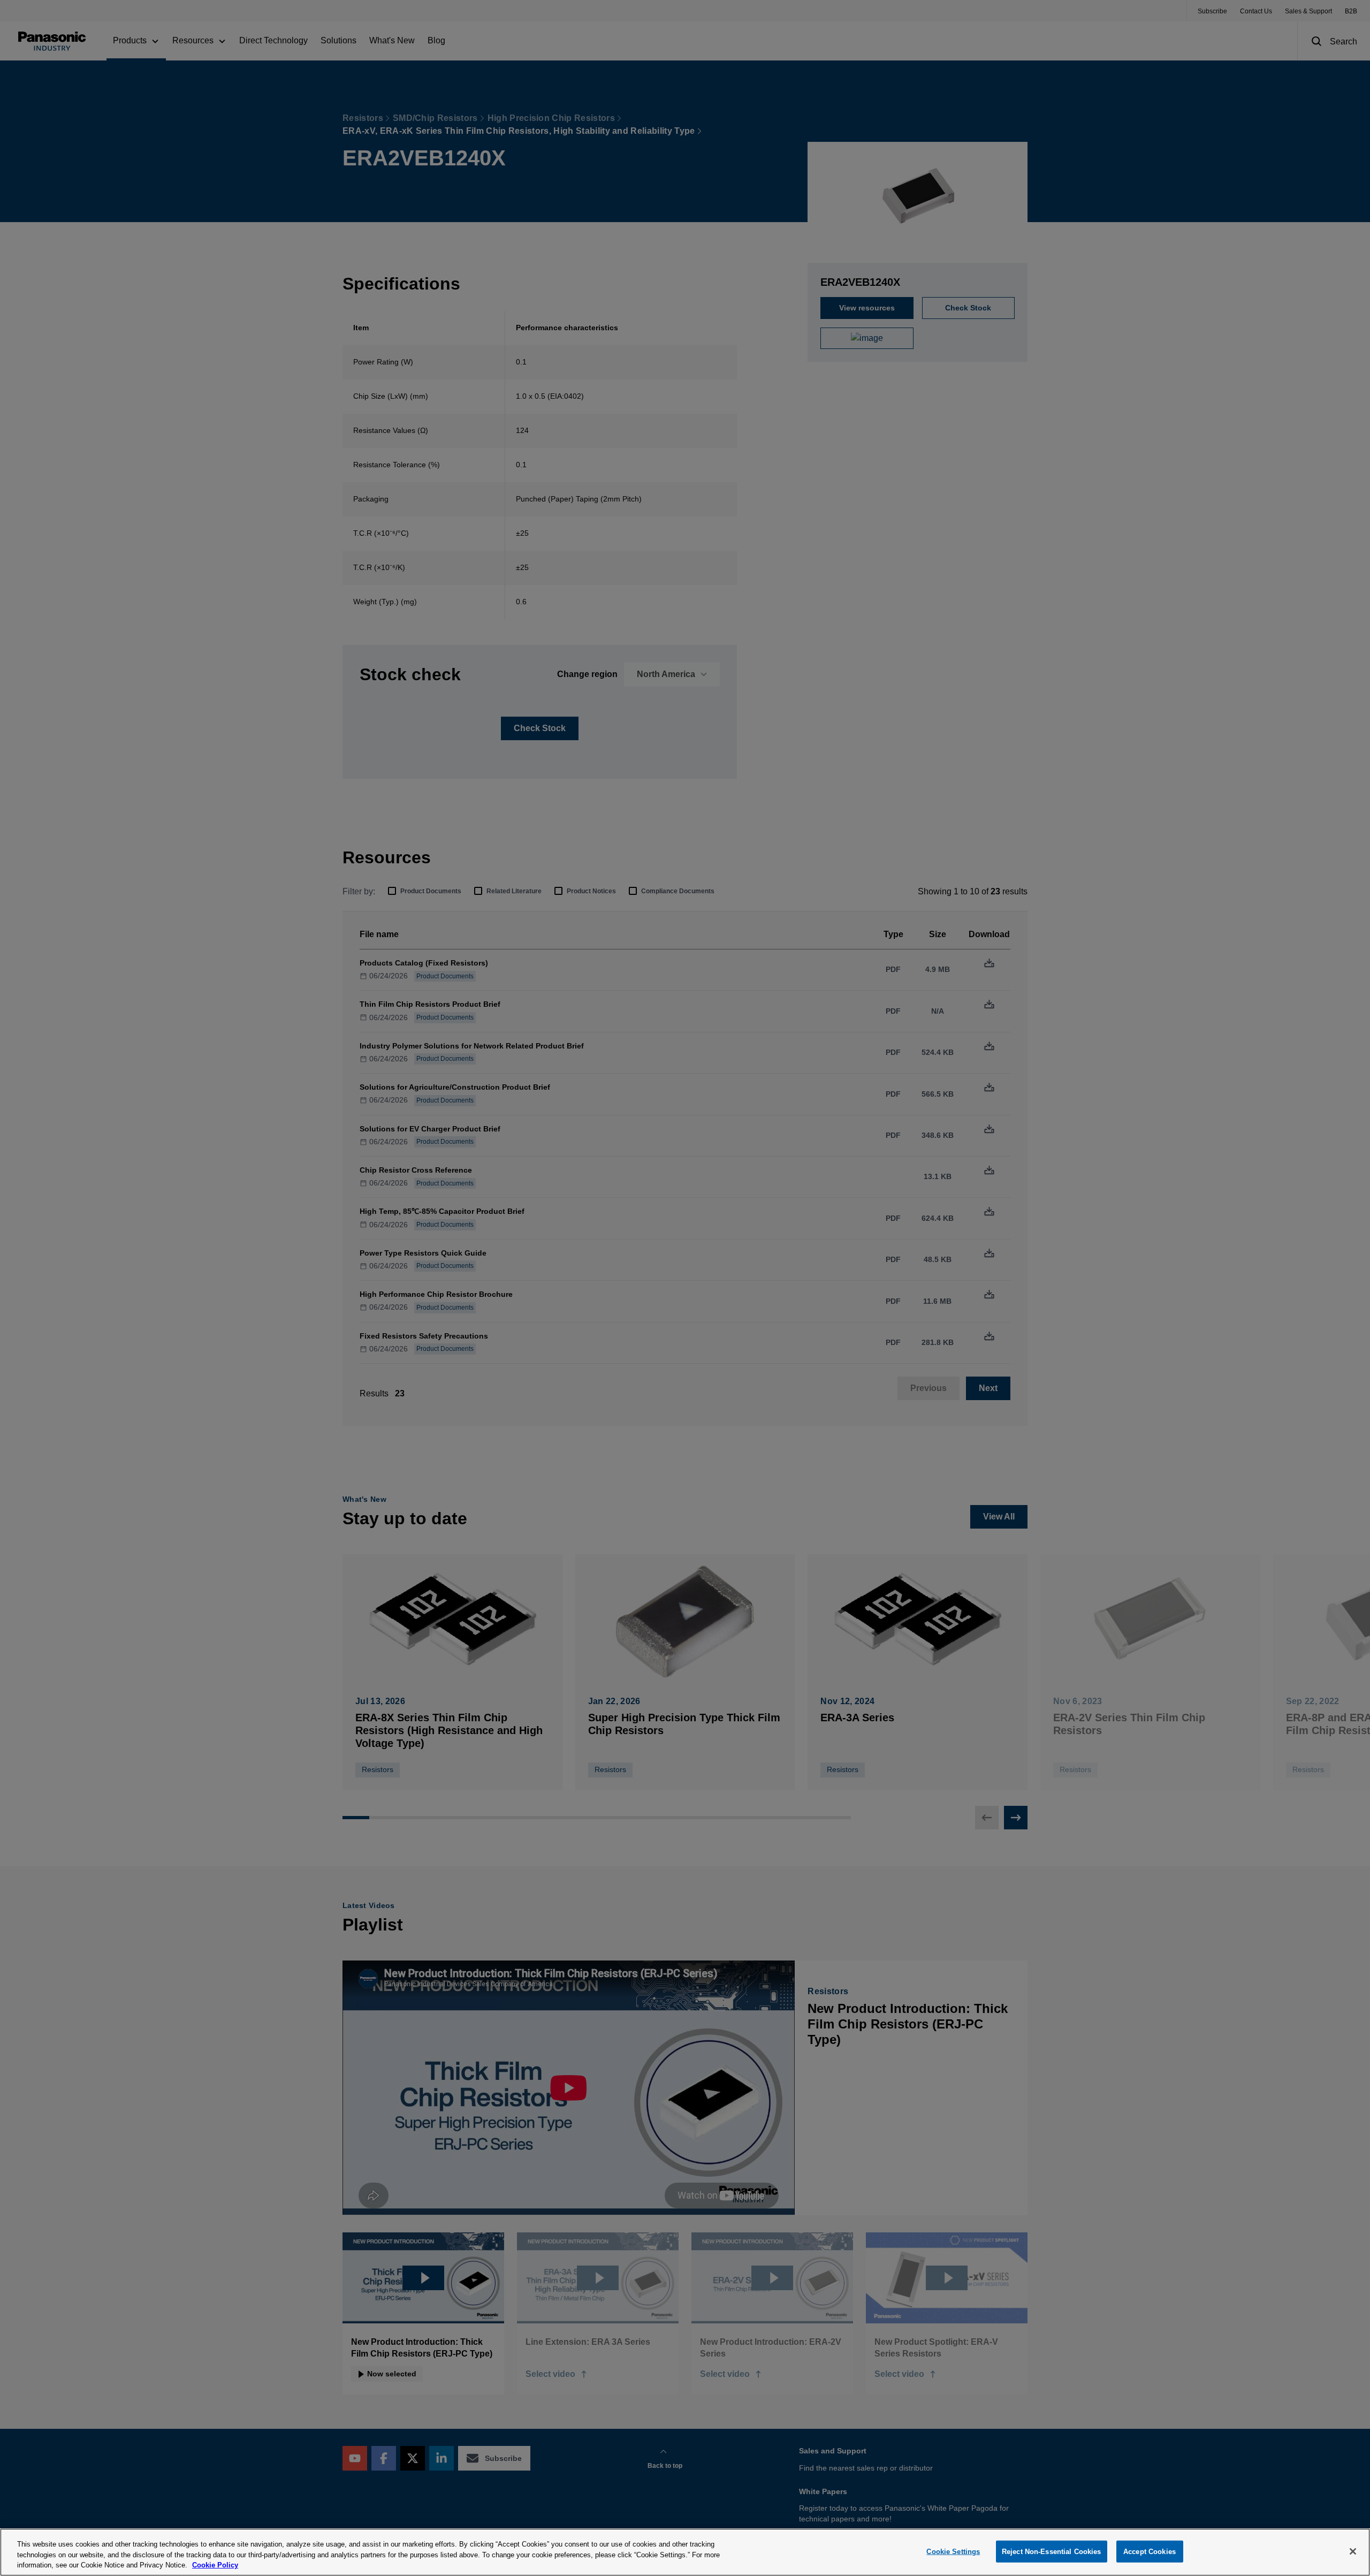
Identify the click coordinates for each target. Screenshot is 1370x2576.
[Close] (1353, 2551)
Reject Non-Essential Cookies (1052, 2551)
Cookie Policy (215, 2565)
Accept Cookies (1150, 2551)
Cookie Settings (953, 2551)
